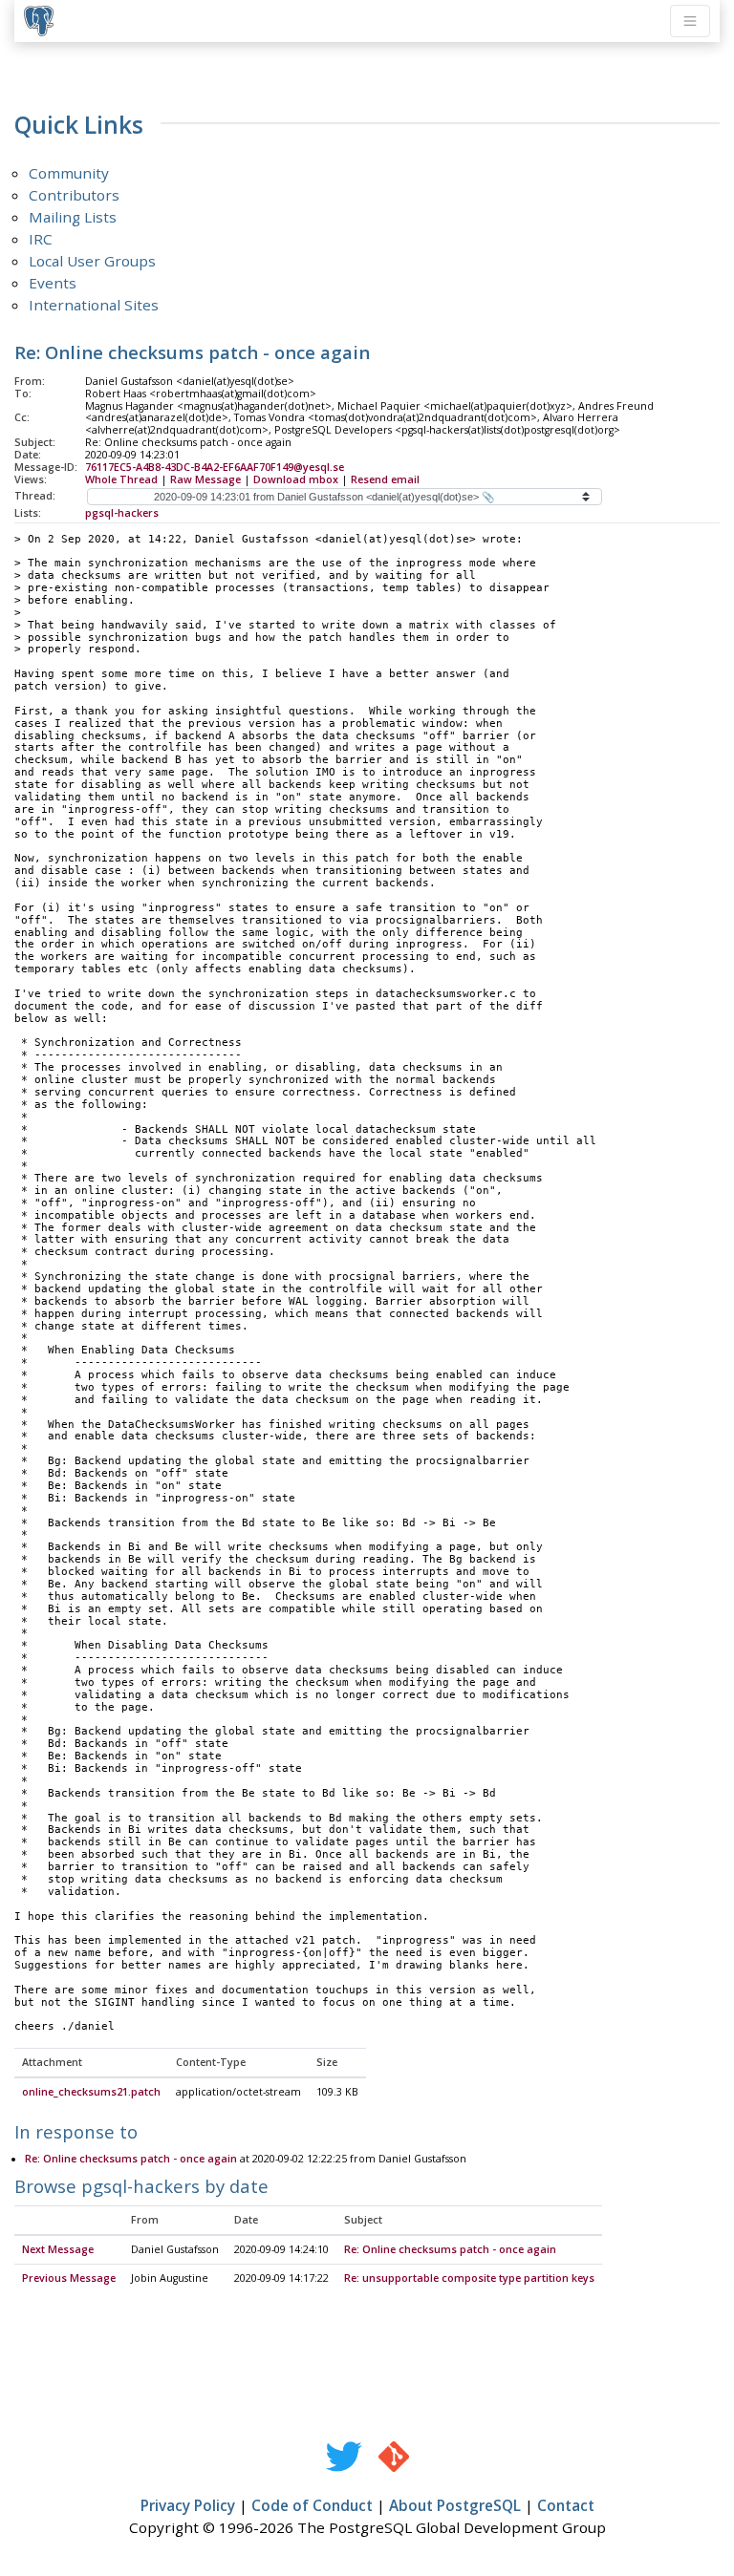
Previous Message (69, 2278)
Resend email (385, 479)
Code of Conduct (312, 2505)
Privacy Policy (188, 2505)
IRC (41, 239)
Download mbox (296, 479)
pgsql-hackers (122, 513)
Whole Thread (121, 479)
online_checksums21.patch (91, 2092)
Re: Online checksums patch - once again (131, 2159)
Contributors (74, 195)
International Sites (94, 305)
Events (53, 283)
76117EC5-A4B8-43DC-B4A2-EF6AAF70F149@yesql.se (215, 467)
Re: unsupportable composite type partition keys (469, 2278)
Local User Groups (92, 261)
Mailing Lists (73, 217)
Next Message (58, 2249)
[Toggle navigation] (690, 21)
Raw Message (205, 479)
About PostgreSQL (455, 2505)
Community (69, 173)
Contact (566, 2505)
